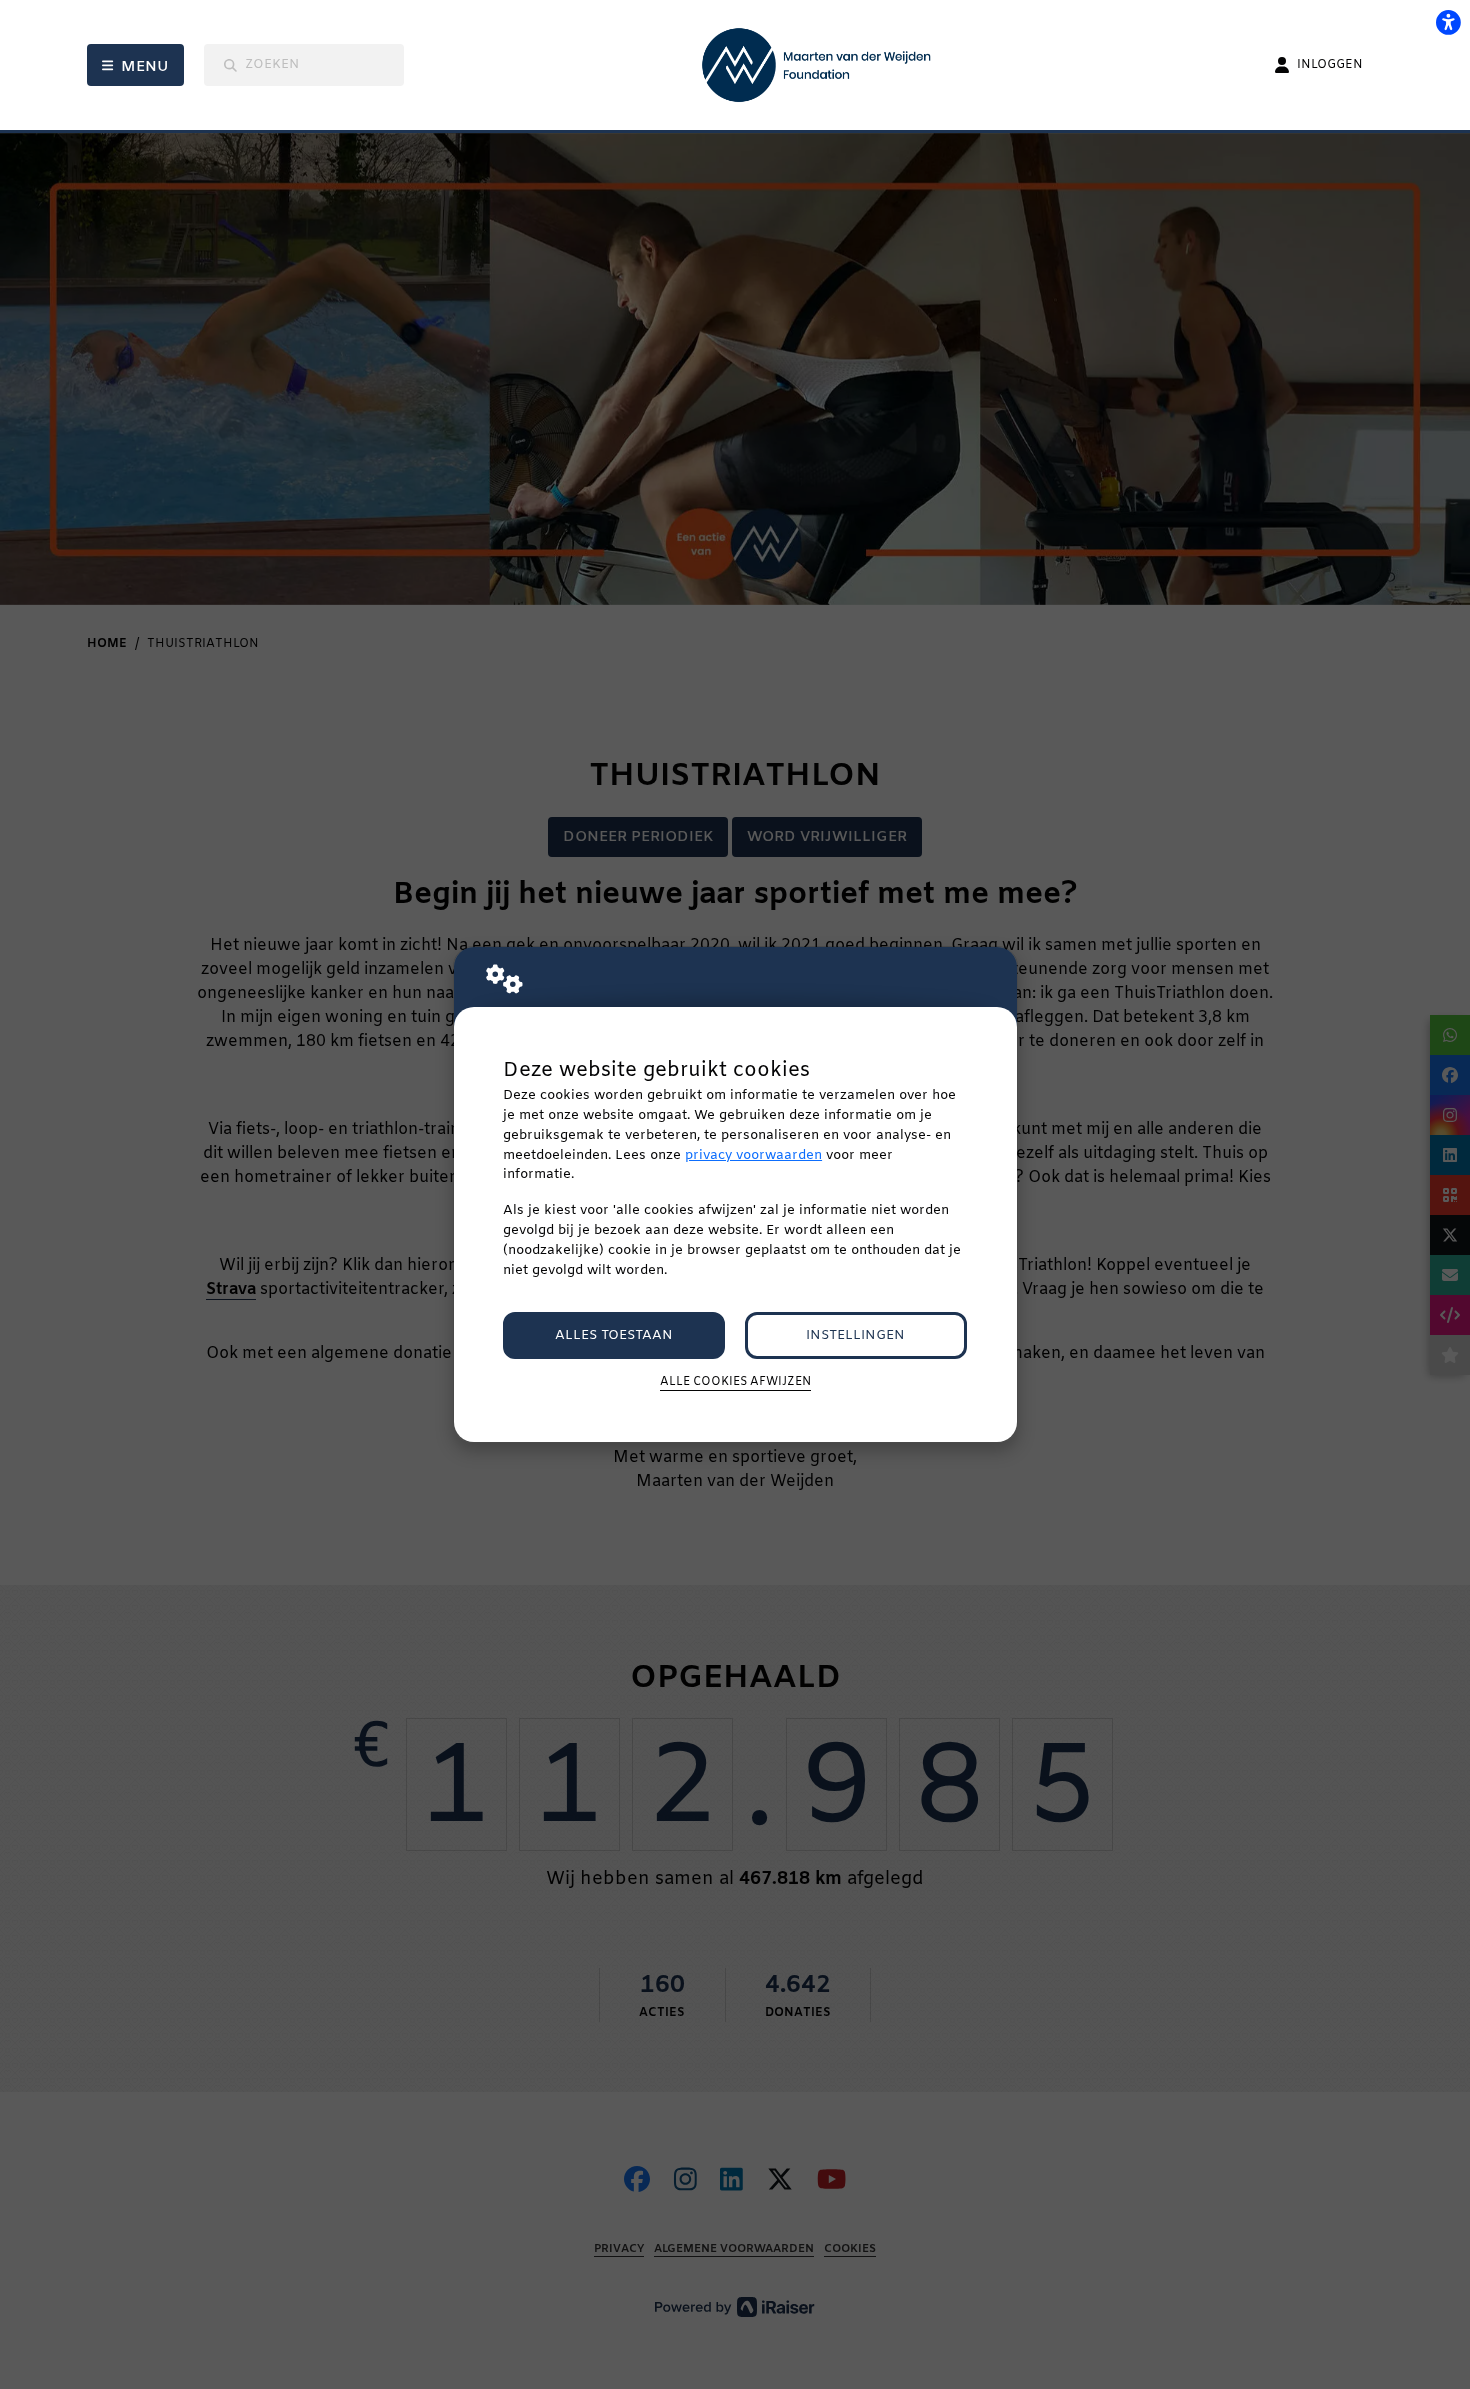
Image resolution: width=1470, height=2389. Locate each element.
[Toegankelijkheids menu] (1448, 22)
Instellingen (855, 1335)
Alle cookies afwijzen (735, 1382)
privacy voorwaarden (753, 1155)
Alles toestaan (614, 1335)
